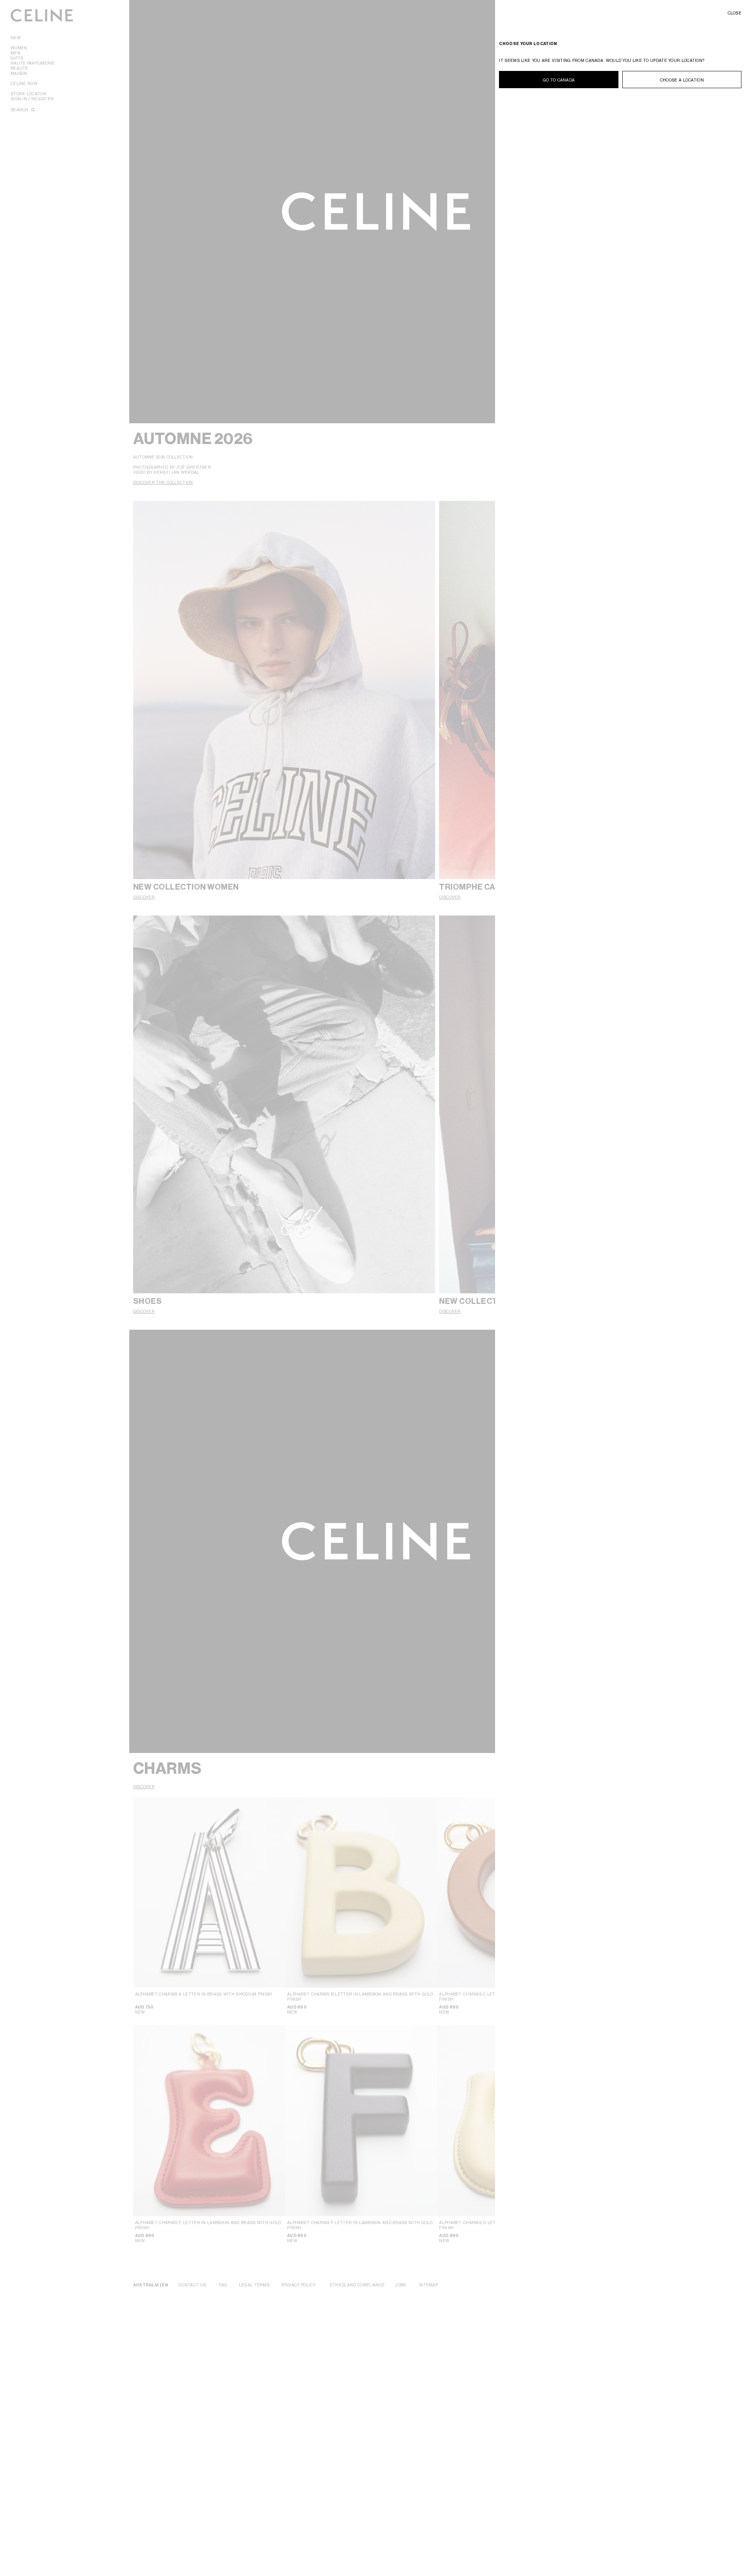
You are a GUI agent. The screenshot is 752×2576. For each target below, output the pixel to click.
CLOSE (735, 13)
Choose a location (682, 80)
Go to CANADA (559, 80)
